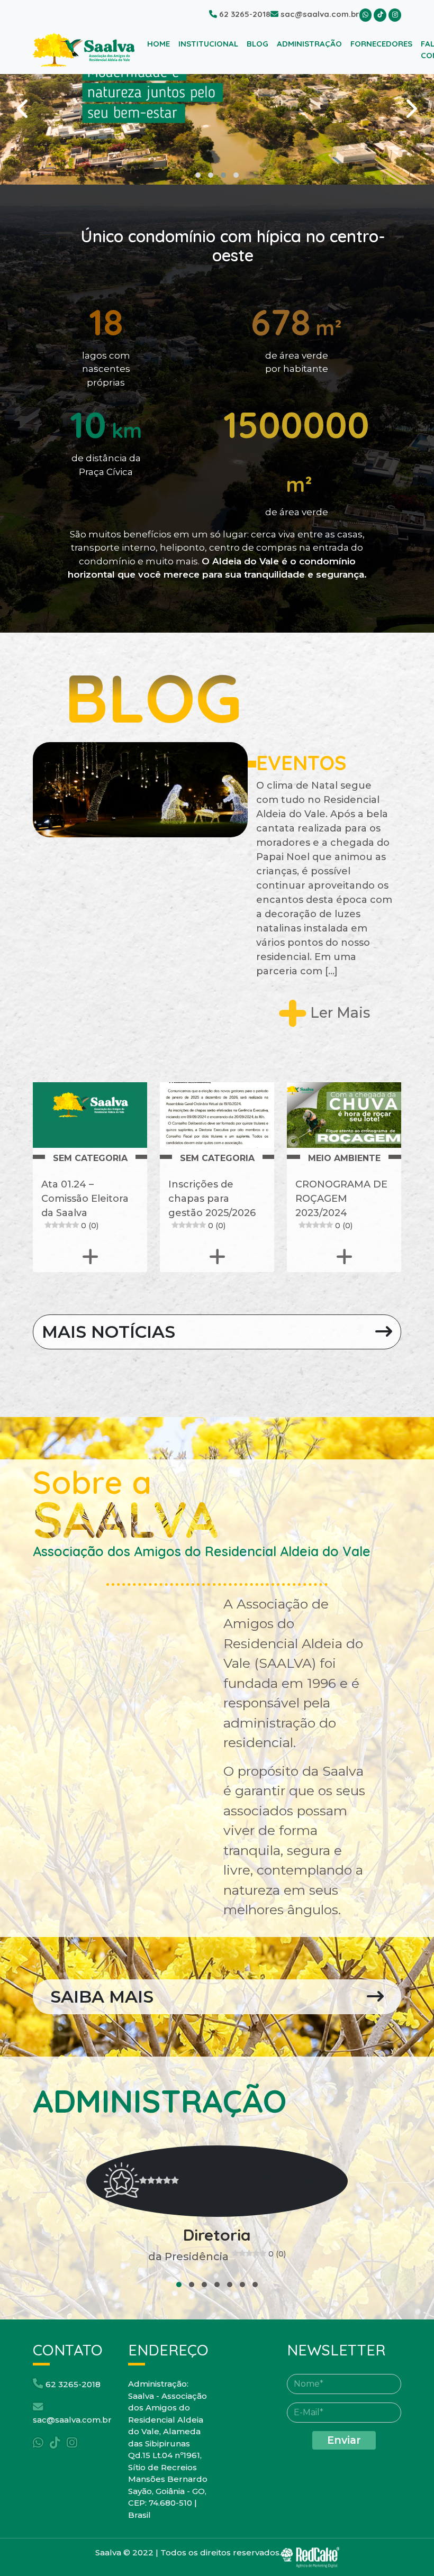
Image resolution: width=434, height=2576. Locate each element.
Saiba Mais (102, 1997)
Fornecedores (381, 44)
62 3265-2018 (244, 14)
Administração (309, 44)
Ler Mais (338, 1013)
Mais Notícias (108, 1332)
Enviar (344, 2440)
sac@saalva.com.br (319, 14)
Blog (257, 44)
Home (161, 43)
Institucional (208, 44)
